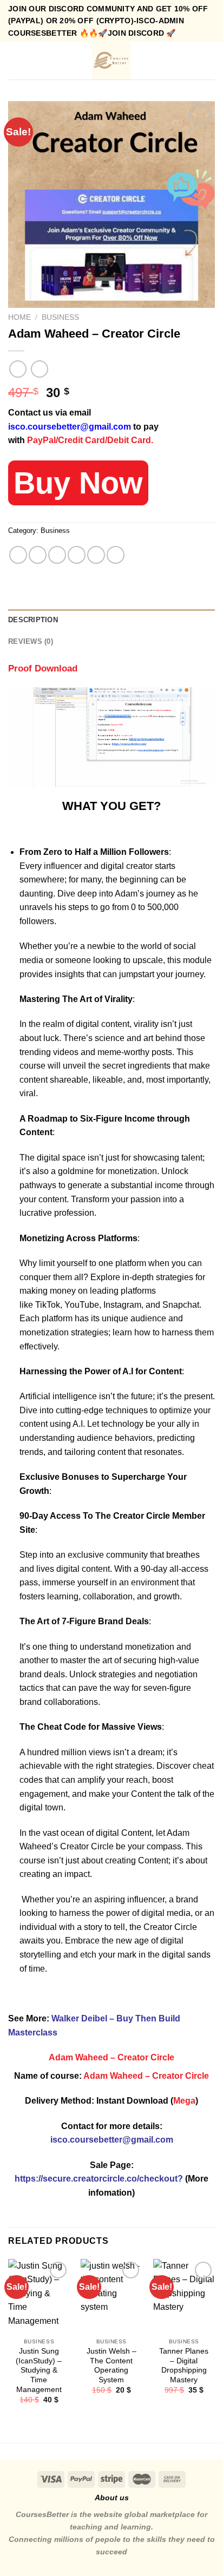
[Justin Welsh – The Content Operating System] (111, 2296)
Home (19, 317)
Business (60, 317)
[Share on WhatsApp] (18, 555)
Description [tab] (33, 620)
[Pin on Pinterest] (96, 555)
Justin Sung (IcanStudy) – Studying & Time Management (39, 2370)
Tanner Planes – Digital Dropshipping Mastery (184, 2366)
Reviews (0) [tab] (31, 641)
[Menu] (15, 61)
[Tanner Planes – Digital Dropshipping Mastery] (184, 2296)
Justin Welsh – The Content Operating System (111, 2366)
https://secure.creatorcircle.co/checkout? (99, 2179)
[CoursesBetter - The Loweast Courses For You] (112, 61)
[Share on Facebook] (38, 555)
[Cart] (209, 61)
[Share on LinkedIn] (116, 555)
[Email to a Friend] (77, 555)
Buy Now (78, 483)
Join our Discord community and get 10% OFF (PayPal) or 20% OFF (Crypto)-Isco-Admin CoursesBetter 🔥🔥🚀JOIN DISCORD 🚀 (108, 21)
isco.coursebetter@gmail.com (70, 427)
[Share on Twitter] (57, 555)
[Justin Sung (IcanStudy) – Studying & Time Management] (39, 2296)
